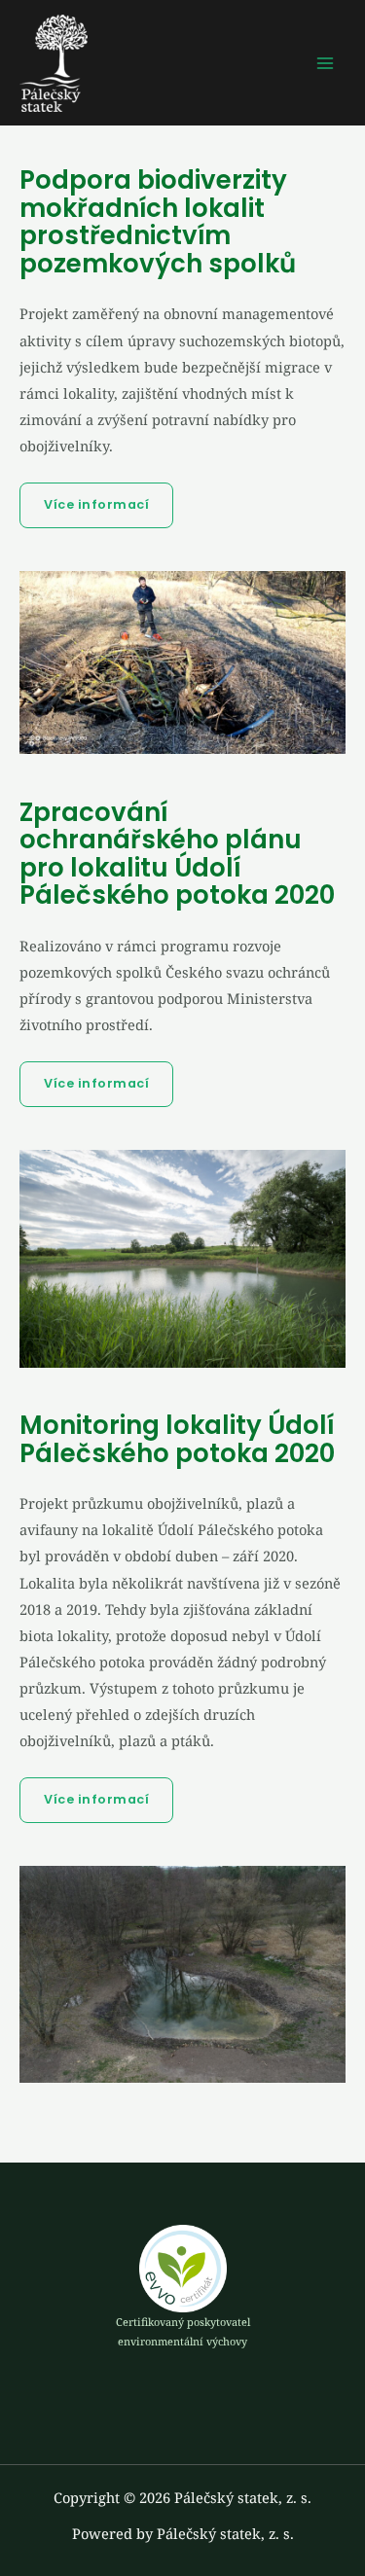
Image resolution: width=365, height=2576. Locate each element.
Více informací (96, 504)
